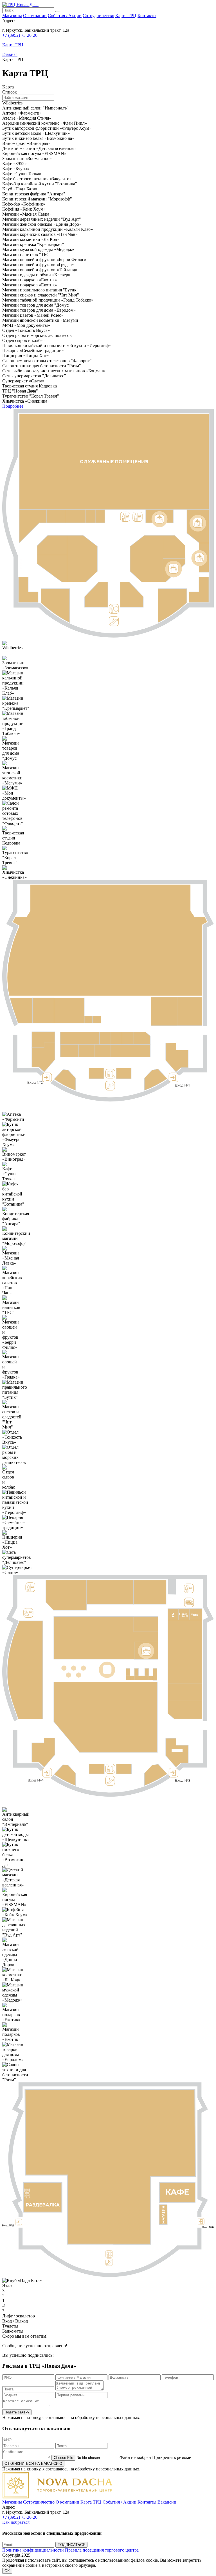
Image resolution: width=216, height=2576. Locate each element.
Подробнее (13, 406)
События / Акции (65, 16)
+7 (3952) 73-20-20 (20, 35)
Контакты (147, 16)
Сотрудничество (98, 16)
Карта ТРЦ (126, 16)
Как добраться (16, 2522)
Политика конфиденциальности (33, 2550)
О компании (35, 16)
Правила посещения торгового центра (102, 2550)
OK (7, 2571)
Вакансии (167, 2502)
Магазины (12, 16)
